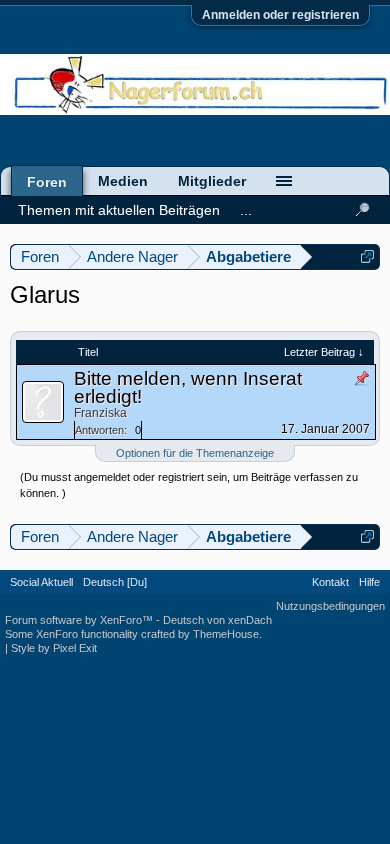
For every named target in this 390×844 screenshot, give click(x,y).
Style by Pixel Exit (54, 648)
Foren (47, 182)
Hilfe (369, 582)
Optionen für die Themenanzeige (195, 453)
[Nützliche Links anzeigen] (367, 256)
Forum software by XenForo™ (80, 620)
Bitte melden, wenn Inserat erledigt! (188, 387)
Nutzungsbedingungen (330, 606)
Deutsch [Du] (115, 582)
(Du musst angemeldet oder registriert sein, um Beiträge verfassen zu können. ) (189, 485)
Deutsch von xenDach (217, 620)
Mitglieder (212, 181)
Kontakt (330, 582)
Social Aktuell (41, 582)
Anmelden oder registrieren (280, 15)
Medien (123, 181)
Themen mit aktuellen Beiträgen (119, 210)
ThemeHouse (226, 634)
